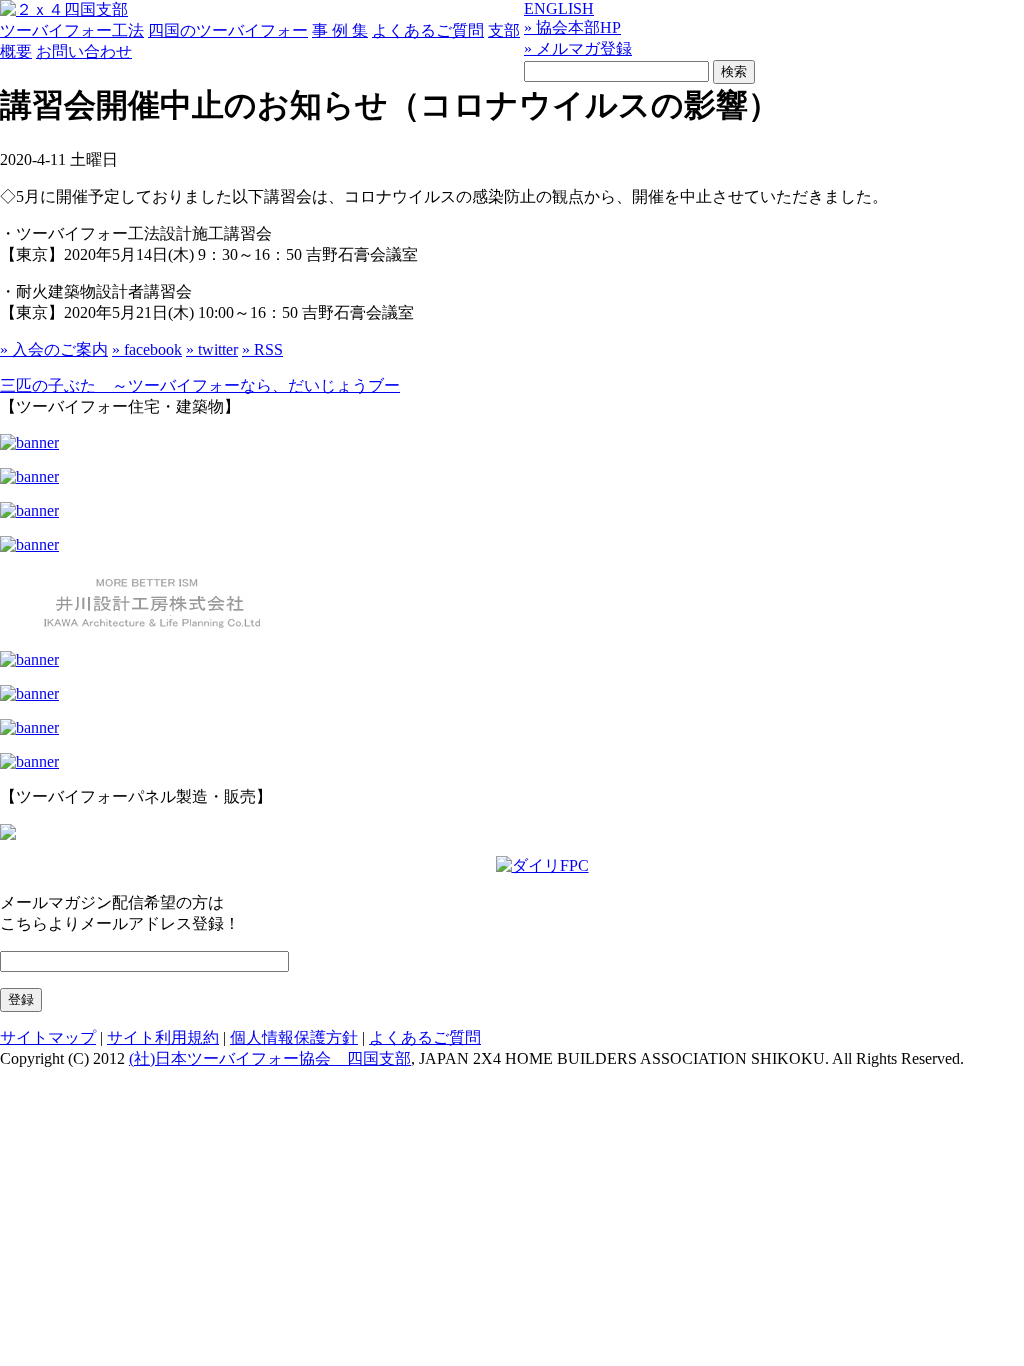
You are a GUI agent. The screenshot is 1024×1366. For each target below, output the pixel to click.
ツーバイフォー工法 (72, 30)
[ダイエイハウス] (29, 761)
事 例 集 (340, 30)
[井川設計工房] (150, 629)
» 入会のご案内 (54, 349)
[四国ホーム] (29, 510)
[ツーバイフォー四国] (64, 9)
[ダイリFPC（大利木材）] (542, 865)
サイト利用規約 (163, 1037)
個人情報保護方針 (294, 1037)
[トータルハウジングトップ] (29, 476)
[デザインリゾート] (29, 727)
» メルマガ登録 (578, 48)
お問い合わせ (84, 51)
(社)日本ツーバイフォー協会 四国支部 (270, 1058)
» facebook (147, 349)
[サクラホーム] (29, 442)
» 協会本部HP (572, 27)
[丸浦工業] (29, 693)
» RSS (262, 349)
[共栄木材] (8, 834)
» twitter (212, 349)
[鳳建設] (29, 544)
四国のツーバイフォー (228, 30)
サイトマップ (48, 1037)
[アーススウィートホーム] (29, 659)
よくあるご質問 (428, 30)
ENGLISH (559, 8)
